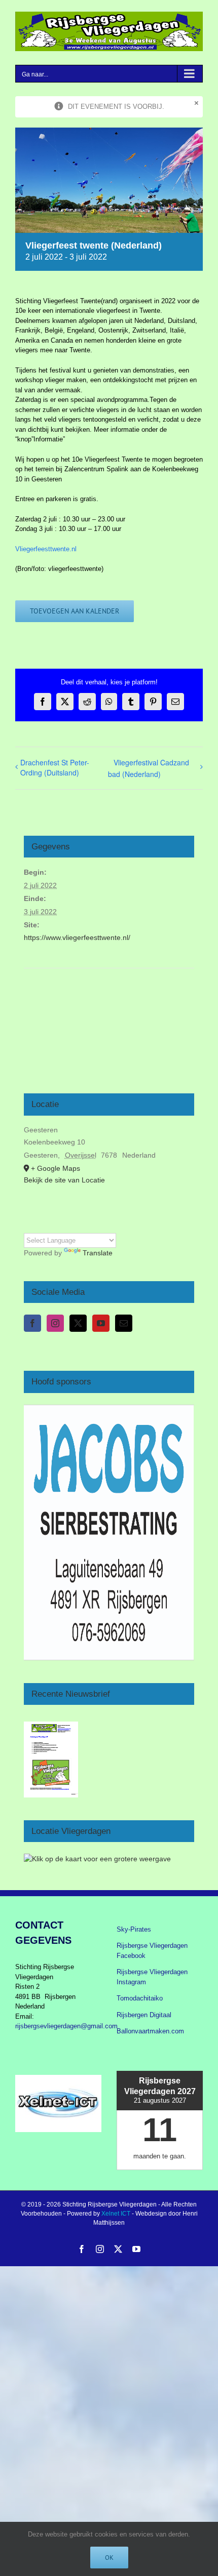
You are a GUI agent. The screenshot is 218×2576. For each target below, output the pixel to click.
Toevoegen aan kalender (75, 611)
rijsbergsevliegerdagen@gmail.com (66, 2026)
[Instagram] (55, 1323)
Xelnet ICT (116, 2214)
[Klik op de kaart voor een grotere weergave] (97, 1859)
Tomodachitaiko (140, 1998)
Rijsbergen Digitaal (144, 2015)
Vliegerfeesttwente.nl (46, 549)
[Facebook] (32, 1323)
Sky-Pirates (134, 1929)
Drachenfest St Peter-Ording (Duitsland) (55, 767)
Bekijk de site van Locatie (64, 1180)
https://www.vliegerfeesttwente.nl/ (77, 937)
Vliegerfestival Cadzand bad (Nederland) (149, 768)
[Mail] (124, 1323)
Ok (109, 2558)
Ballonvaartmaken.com (150, 2031)
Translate (98, 1253)
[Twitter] (78, 1323)
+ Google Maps (56, 1168)
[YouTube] (101, 1323)
